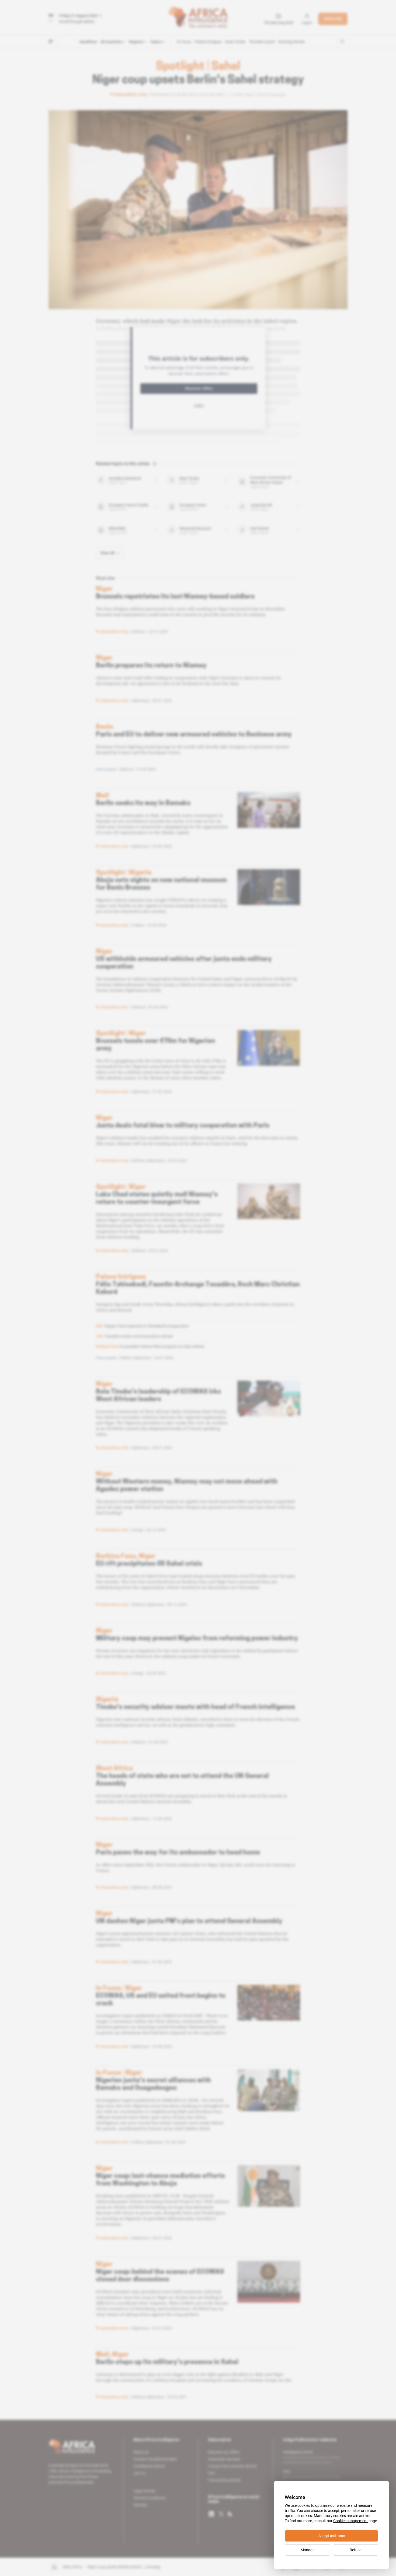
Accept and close (332, 2536)
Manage (308, 2550)
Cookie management (350, 2521)
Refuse (355, 2550)
